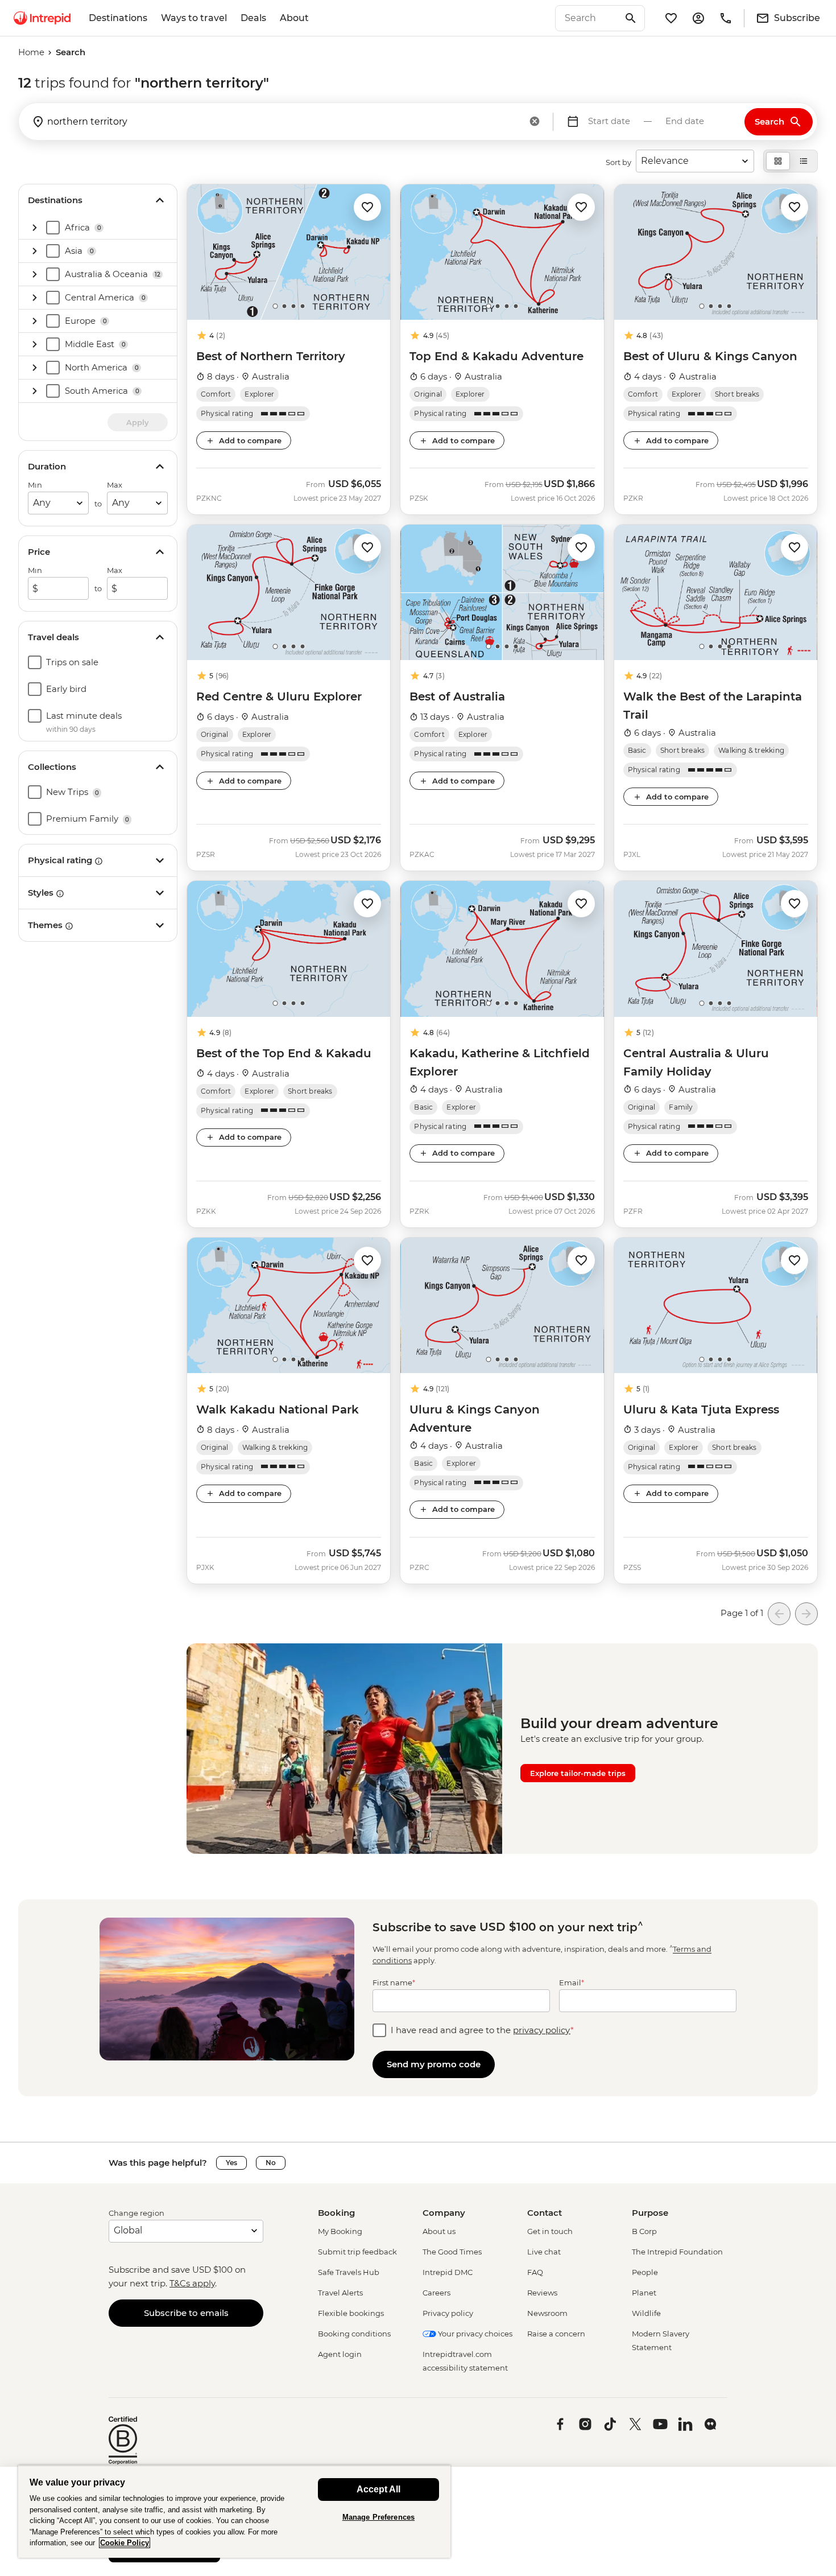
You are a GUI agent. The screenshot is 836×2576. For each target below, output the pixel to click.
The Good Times (452, 2252)
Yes (231, 2163)
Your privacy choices (474, 2334)
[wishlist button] (367, 207)
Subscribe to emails (186, 2313)
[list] (804, 161)
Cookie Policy (125, 2543)
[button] (367, 206)
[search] (587, 18)
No (271, 2163)
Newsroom (547, 2313)
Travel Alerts (340, 2293)
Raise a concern (556, 2334)
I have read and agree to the (482, 2030)
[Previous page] (779, 1614)
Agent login (340, 2354)
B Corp (644, 2231)
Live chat (544, 2252)
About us (439, 2231)
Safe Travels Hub (349, 2272)
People (645, 2272)
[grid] (778, 161)
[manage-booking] (698, 18)
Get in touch (550, 2231)
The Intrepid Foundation (677, 2252)
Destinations (118, 18)
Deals (253, 18)
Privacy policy (448, 2313)
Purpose (650, 2213)
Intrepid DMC (448, 2272)
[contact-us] (726, 18)
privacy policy (542, 2030)
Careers (436, 2293)
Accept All (378, 2489)
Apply (138, 422)
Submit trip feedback (357, 2252)
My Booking (340, 2231)
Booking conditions (354, 2334)
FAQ (535, 2272)
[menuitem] (42, 18)
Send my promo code (434, 2064)
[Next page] (806, 1614)
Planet (644, 2293)
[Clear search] (535, 122)
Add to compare (250, 440)
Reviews (542, 2293)
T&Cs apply (192, 2283)
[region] (234, 2511)
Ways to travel (194, 18)
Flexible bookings (351, 2313)
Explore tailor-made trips (578, 1773)
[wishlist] (671, 18)
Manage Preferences (378, 2517)
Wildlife (646, 2313)
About (294, 18)
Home (31, 52)
